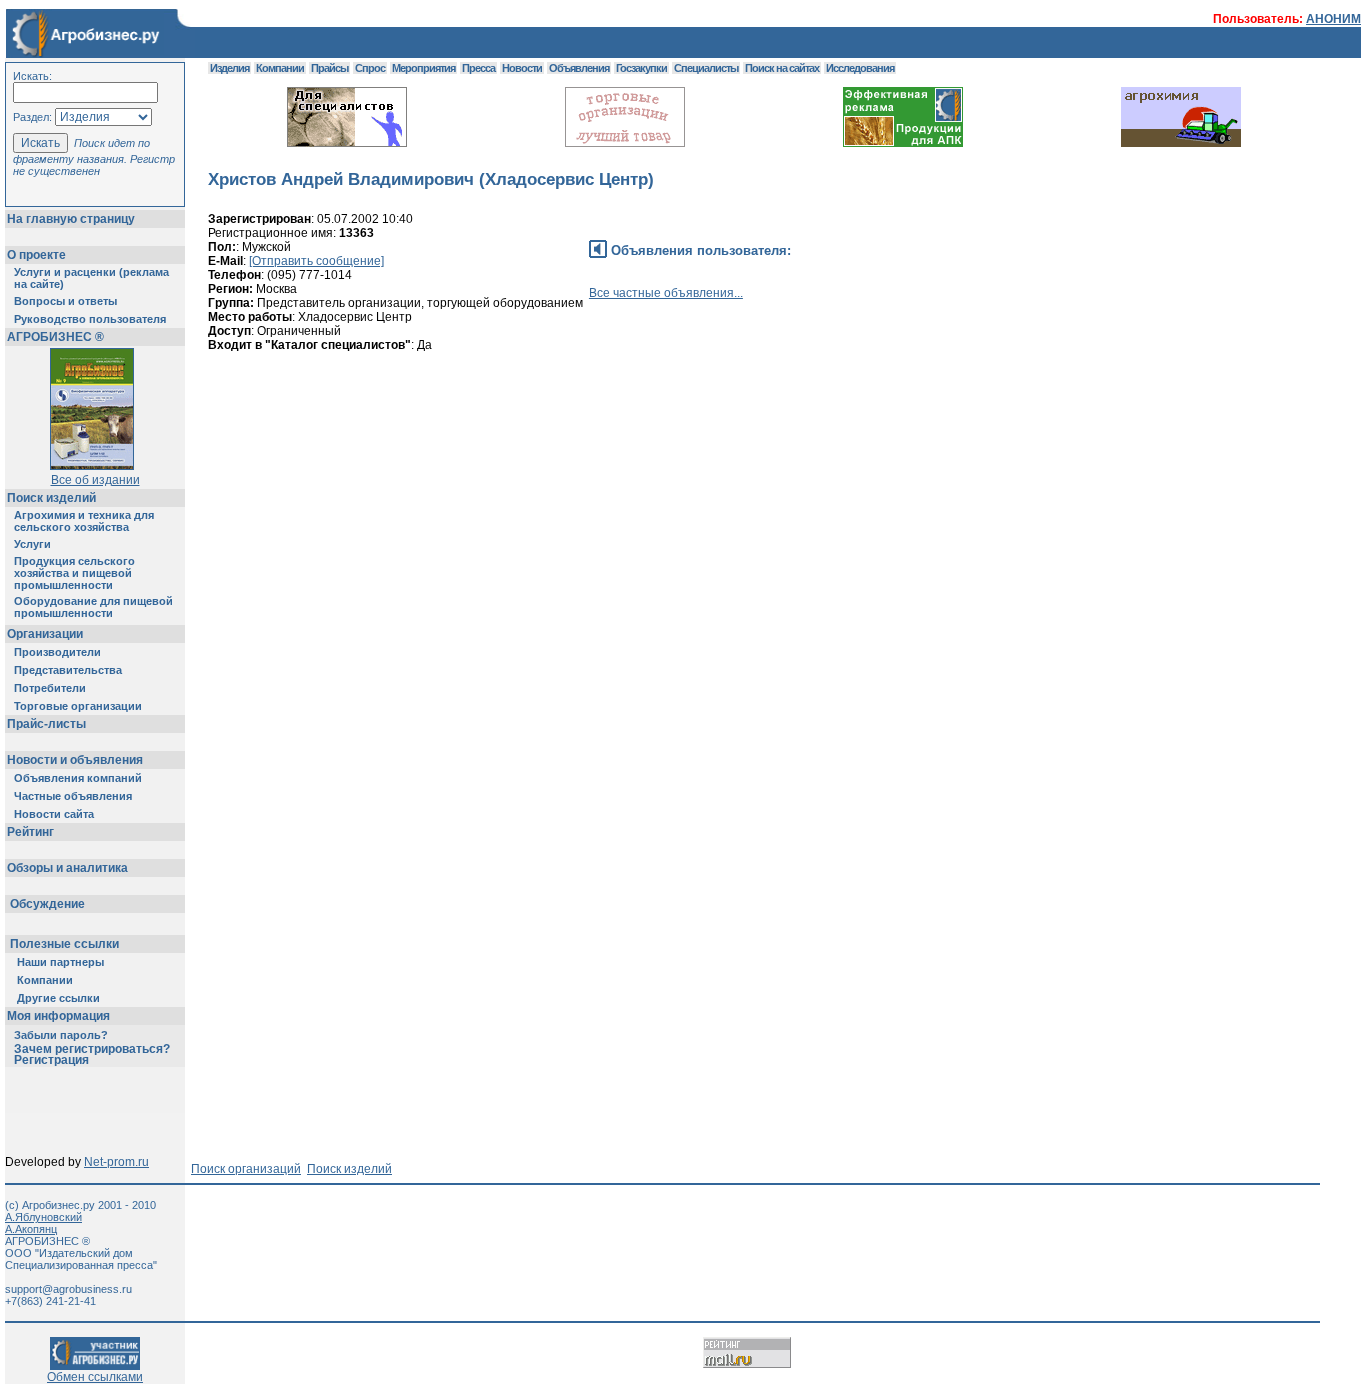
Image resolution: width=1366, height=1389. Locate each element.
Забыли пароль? (61, 1035)
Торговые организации (78, 706)
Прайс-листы (46, 724)
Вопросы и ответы (65, 301)
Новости (522, 68)
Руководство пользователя (90, 319)
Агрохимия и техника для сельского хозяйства (84, 521)
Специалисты (706, 68)
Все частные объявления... (666, 293)
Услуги (32, 544)
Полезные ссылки (64, 944)
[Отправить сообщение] (316, 261)
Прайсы (329, 68)
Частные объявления (73, 796)
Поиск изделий (51, 498)
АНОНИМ (1333, 19)
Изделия (229, 68)
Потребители (50, 688)
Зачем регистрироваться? (92, 1049)
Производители (57, 652)
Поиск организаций (246, 1169)
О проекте (36, 255)
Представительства (68, 670)
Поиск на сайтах (782, 68)
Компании (45, 980)
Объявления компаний (78, 778)
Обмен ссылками (95, 1377)
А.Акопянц (31, 1229)
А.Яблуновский (43, 1217)
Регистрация (51, 1060)
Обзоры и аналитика (67, 868)
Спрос (370, 68)
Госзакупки (641, 68)
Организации (45, 634)
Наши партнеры (60, 962)
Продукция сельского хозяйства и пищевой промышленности (74, 573)
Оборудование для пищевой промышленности (93, 607)
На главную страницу (71, 219)
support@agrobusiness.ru (68, 1289)
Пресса (478, 68)
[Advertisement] (572, 457)
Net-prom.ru (116, 1162)
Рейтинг (30, 832)
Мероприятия (423, 68)
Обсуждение (47, 904)
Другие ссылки (58, 998)
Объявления (579, 68)
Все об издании (95, 480)
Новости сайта (54, 814)
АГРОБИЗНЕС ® (55, 337)
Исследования (860, 68)
